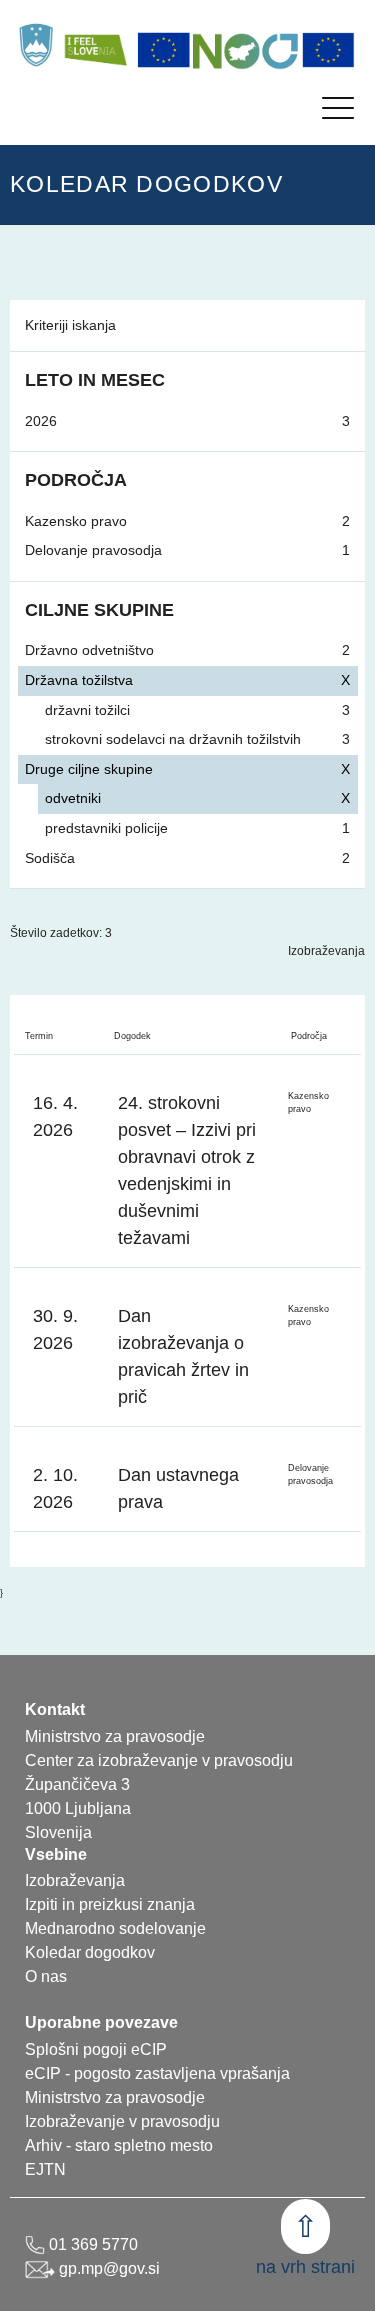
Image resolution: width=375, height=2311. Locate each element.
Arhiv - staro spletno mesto (119, 2145)
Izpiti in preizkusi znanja (110, 1904)
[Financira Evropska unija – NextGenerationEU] (329, 50)
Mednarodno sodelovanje (115, 1928)
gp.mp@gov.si (107, 2268)
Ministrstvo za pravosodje (115, 2097)
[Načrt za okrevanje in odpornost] (246, 50)
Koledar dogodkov (90, 1952)
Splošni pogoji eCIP (96, 2049)
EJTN (45, 2169)
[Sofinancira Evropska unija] (164, 50)
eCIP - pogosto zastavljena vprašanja (157, 2073)
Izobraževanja (326, 951)
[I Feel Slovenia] (95, 45)
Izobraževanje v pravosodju (122, 2121)
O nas (46, 1976)
